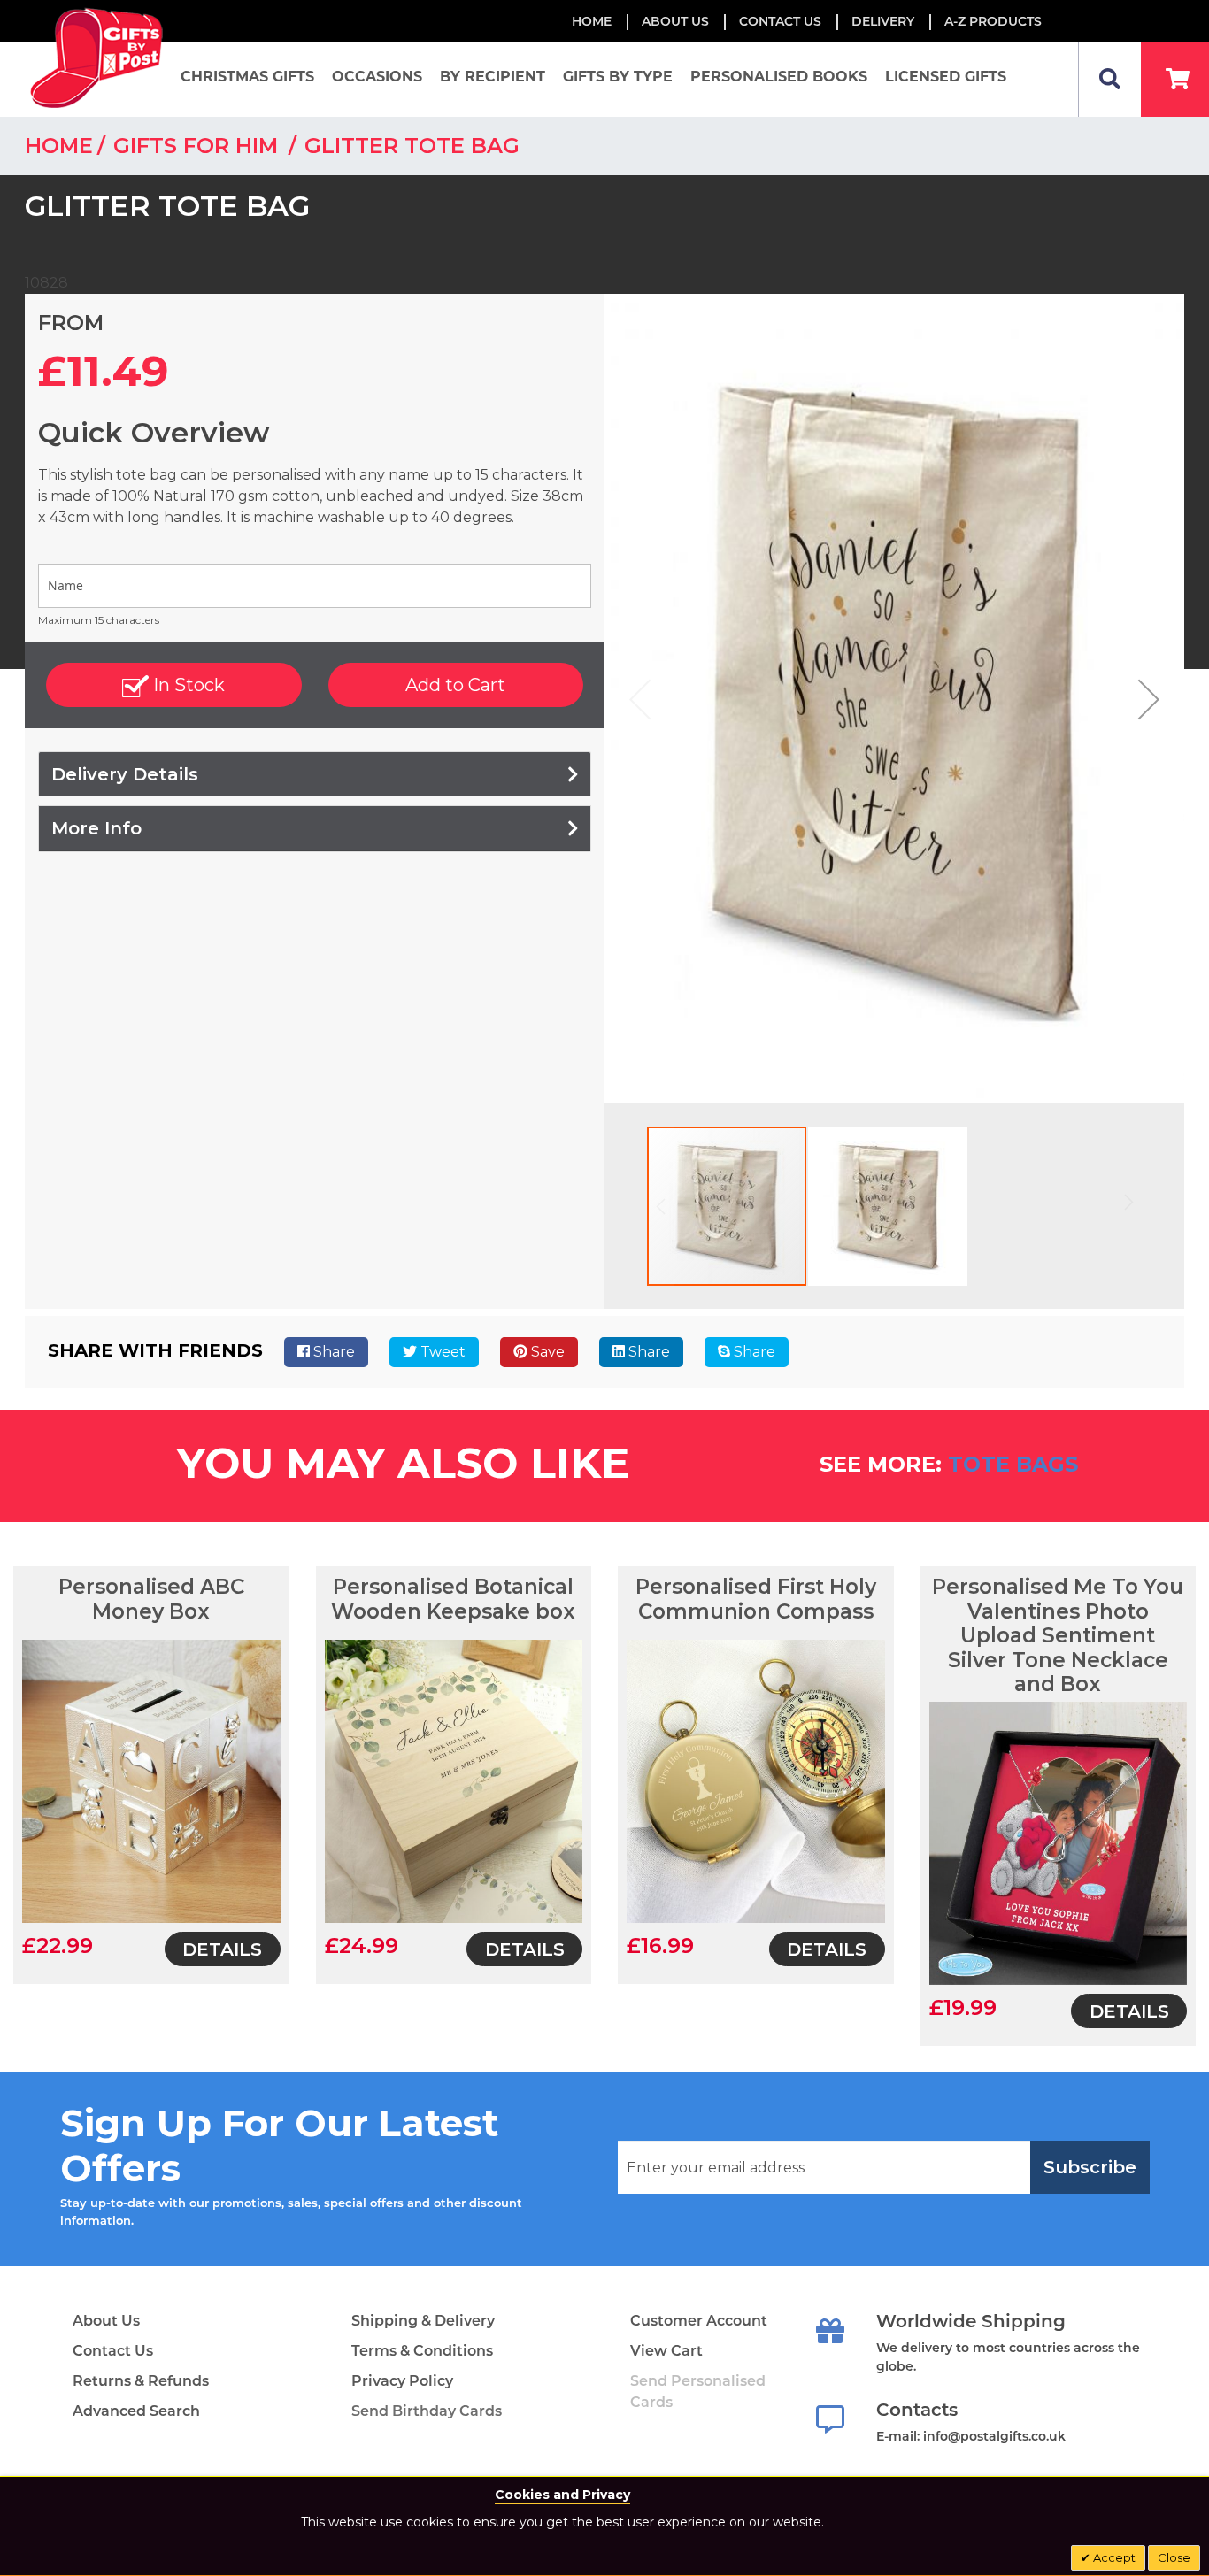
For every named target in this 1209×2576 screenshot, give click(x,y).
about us (675, 21)
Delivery (883, 21)
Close (1174, 2557)
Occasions (377, 77)
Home (592, 21)
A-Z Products (993, 21)
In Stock (187, 685)
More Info (96, 828)
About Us (106, 2321)
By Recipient (493, 77)
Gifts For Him (199, 146)
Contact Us (780, 21)
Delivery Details (125, 774)
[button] (1149, 699)
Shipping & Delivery (423, 2321)
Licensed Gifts (946, 77)
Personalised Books (779, 77)
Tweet (441, 1352)
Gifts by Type (618, 77)
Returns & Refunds (141, 2381)
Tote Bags (1013, 1464)
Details (222, 1949)
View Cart (666, 2351)
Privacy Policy (402, 2381)
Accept (1113, 2557)
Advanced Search (136, 2411)
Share (332, 1352)
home (59, 146)
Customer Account (699, 2321)
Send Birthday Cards (427, 2411)
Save (546, 1352)
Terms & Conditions (422, 2351)
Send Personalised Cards (698, 2391)
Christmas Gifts (247, 77)
